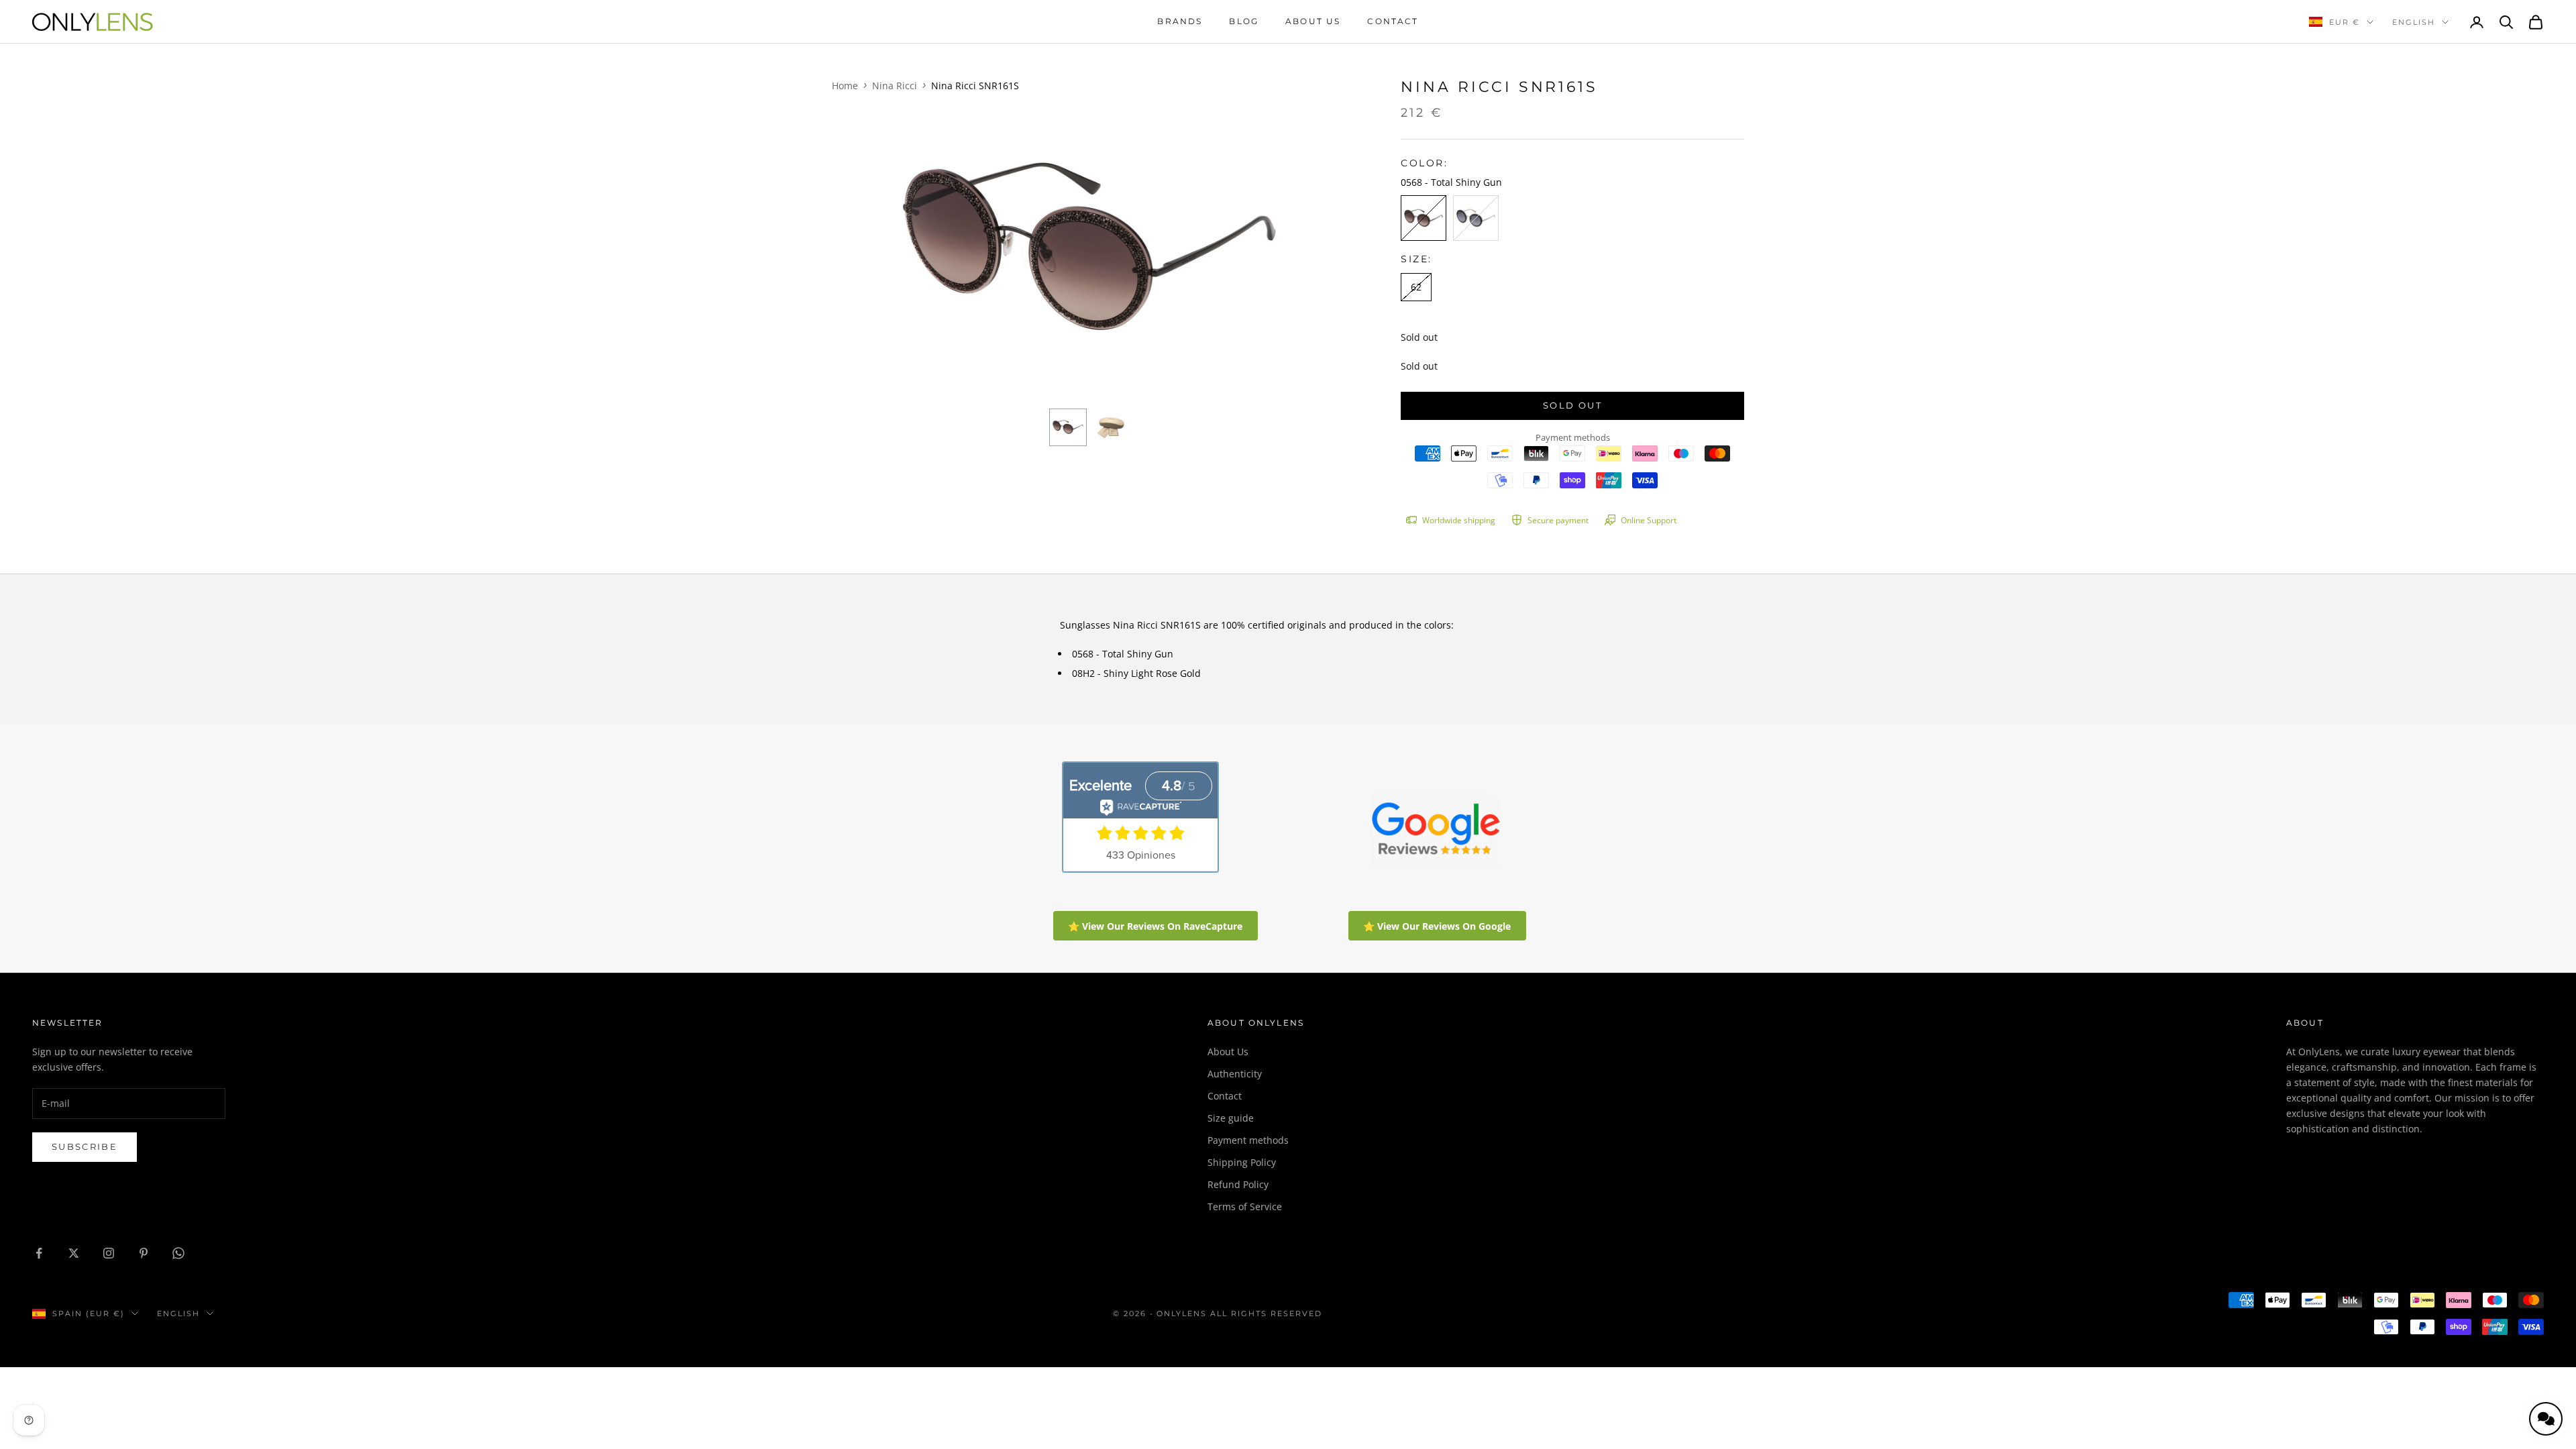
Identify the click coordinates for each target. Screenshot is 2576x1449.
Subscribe (85, 1146)
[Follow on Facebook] (39, 1253)
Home (845, 86)
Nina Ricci (895, 86)
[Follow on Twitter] (74, 1253)
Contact (1393, 21)
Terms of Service (1245, 1206)
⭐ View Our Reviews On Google (1437, 926)
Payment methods (1248, 1140)
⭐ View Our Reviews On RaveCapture (1155, 926)
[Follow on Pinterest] (144, 1253)
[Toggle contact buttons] (2546, 1419)
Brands (1180, 21)
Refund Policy (1238, 1184)
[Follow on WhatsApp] (178, 1253)
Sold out (1572, 405)
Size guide (1231, 1118)
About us (1313, 21)
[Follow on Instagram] (109, 1253)
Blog (1244, 21)
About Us (1228, 1052)
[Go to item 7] (1111, 427)
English (2414, 22)
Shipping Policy (1242, 1162)
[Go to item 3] (1068, 427)
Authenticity (1235, 1074)
